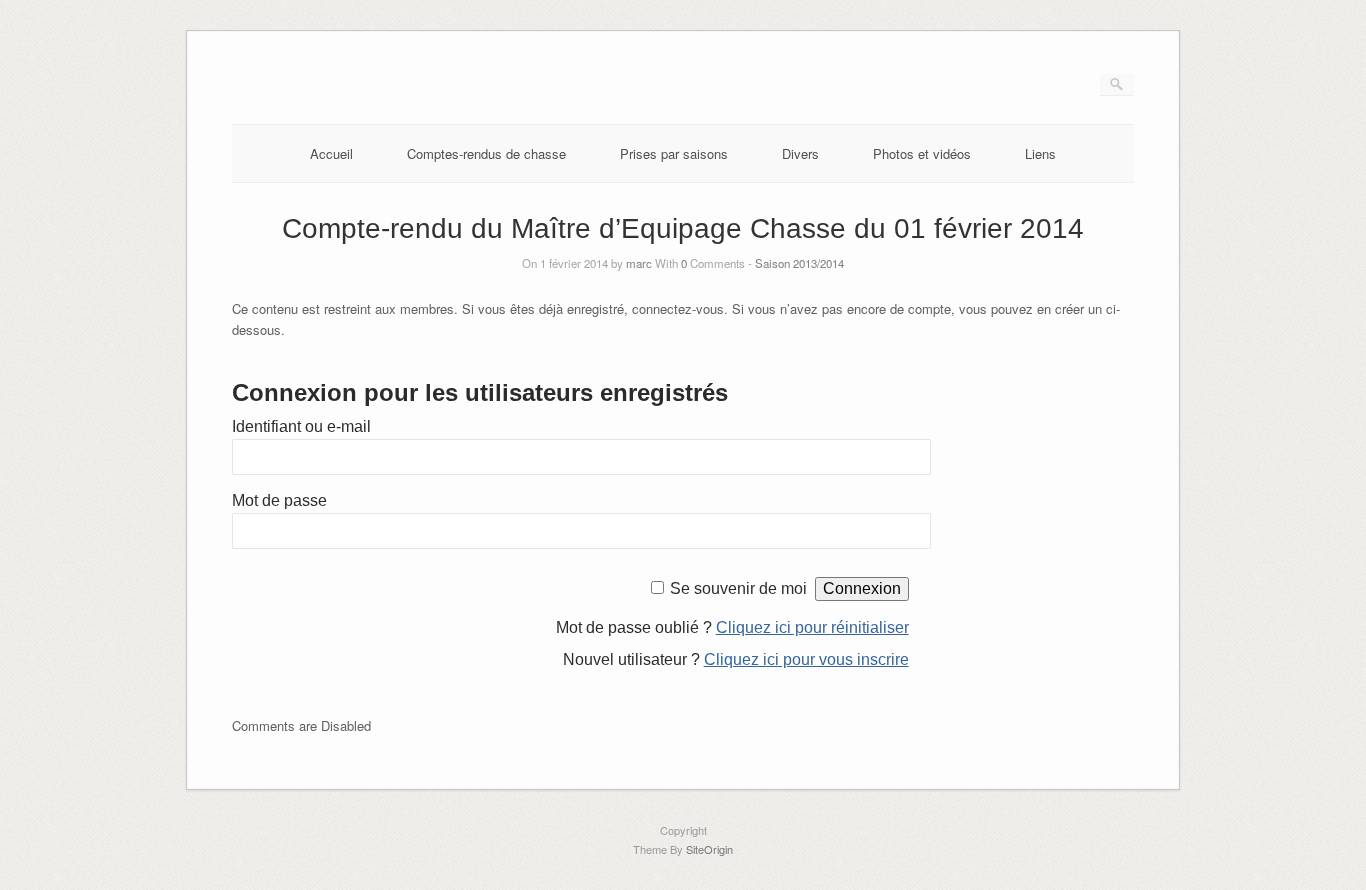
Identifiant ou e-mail (301, 426)
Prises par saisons (674, 153)
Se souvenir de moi (738, 588)
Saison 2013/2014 (799, 263)
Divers (800, 153)
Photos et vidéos (922, 153)
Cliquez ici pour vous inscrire (806, 659)
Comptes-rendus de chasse (486, 153)
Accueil (331, 153)
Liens (1040, 153)
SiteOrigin (709, 849)
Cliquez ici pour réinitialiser (812, 627)
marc (639, 263)
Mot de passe (279, 500)
